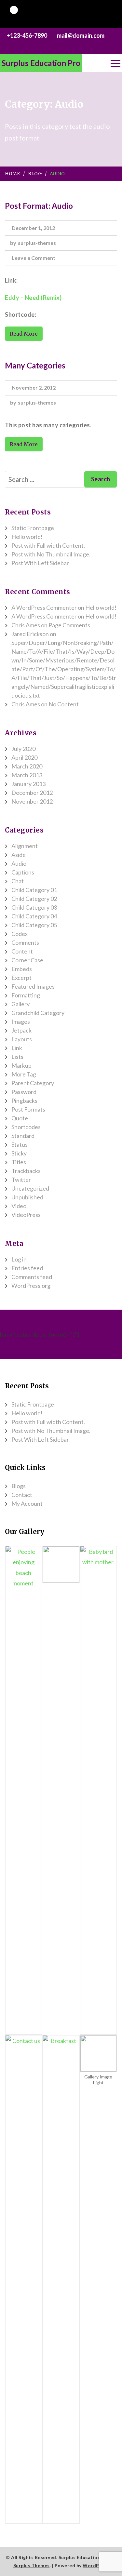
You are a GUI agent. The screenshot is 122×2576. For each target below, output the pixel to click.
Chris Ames (26, 625)
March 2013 (27, 775)
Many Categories (35, 365)
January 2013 (28, 784)
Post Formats (28, 1109)
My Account (27, 1503)
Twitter (21, 1180)
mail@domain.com (81, 35)
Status (20, 1144)
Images (21, 1021)
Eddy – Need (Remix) (33, 298)
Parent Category (33, 1083)
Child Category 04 (34, 916)
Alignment (25, 846)
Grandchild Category (38, 1013)
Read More (24, 334)
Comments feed (32, 1277)
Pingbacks (24, 1101)
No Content (64, 704)
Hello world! (27, 537)
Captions (23, 872)
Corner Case (27, 960)
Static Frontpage (33, 528)
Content (22, 951)
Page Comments (69, 625)
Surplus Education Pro (41, 63)
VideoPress (26, 1215)
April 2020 (24, 757)
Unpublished (27, 1197)
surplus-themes (37, 243)
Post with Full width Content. (48, 545)
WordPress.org (31, 1286)
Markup (21, 1065)
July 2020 (23, 749)
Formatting (26, 995)
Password (24, 1092)
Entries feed (27, 1268)
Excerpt (21, 978)
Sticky (19, 1153)
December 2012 (32, 793)
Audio (19, 863)
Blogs (19, 1486)
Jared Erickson (30, 634)
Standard (23, 1136)
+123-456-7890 (27, 35)
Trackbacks (26, 1171)
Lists (17, 1057)
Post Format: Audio (39, 206)
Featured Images (33, 986)
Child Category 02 (34, 899)
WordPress (96, 2565)
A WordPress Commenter (44, 607)
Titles (19, 1162)
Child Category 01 (34, 890)
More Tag (24, 1074)
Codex (20, 934)
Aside (19, 855)
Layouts (22, 1039)
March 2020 (27, 766)
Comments (25, 942)
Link (17, 1048)
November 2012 (32, 801)
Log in (19, 1259)
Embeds (22, 969)
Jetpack (21, 1030)
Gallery (20, 1004)
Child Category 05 (34, 925)
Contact (22, 1495)
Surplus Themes (32, 2565)
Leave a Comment (34, 259)
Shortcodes (26, 1127)
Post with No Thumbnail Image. (51, 554)
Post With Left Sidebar (40, 563)
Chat (18, 881)
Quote (20, 1118)
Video (19, 1206)
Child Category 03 (34, 907)
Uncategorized (30, 1188)
